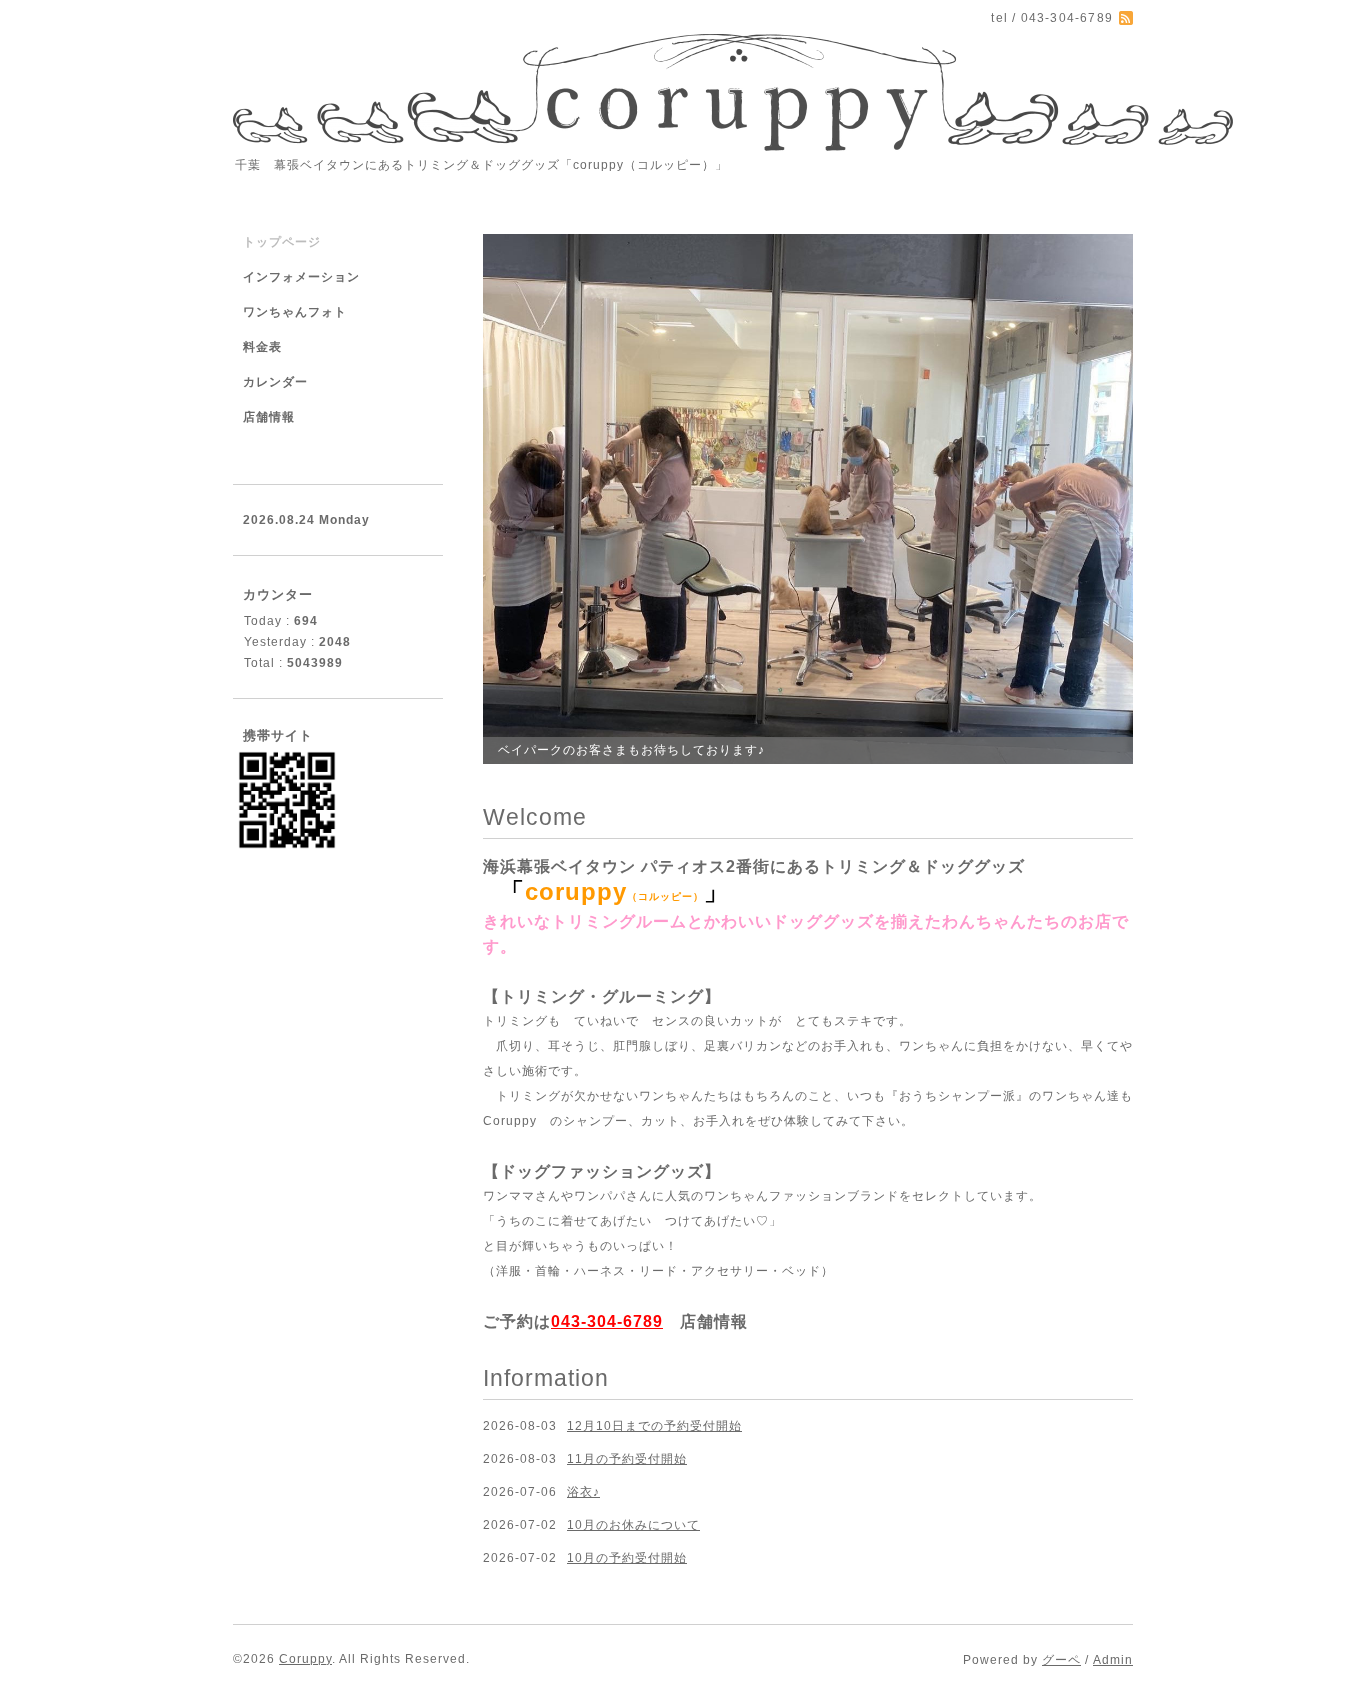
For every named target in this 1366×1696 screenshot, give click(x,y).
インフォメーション (301, 277)
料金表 (262, 347)
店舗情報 (714, 1321)
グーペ (1061, 1660)
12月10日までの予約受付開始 (654, 1426)
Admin (1113, 1660)
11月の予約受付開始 (627, 1459)
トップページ (282, 242)
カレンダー (275, 382)
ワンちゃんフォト (295, 312)
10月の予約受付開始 (627, 1558)
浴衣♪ (583, 1492)
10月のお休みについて (633, 1525)
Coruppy (305, 1659)
